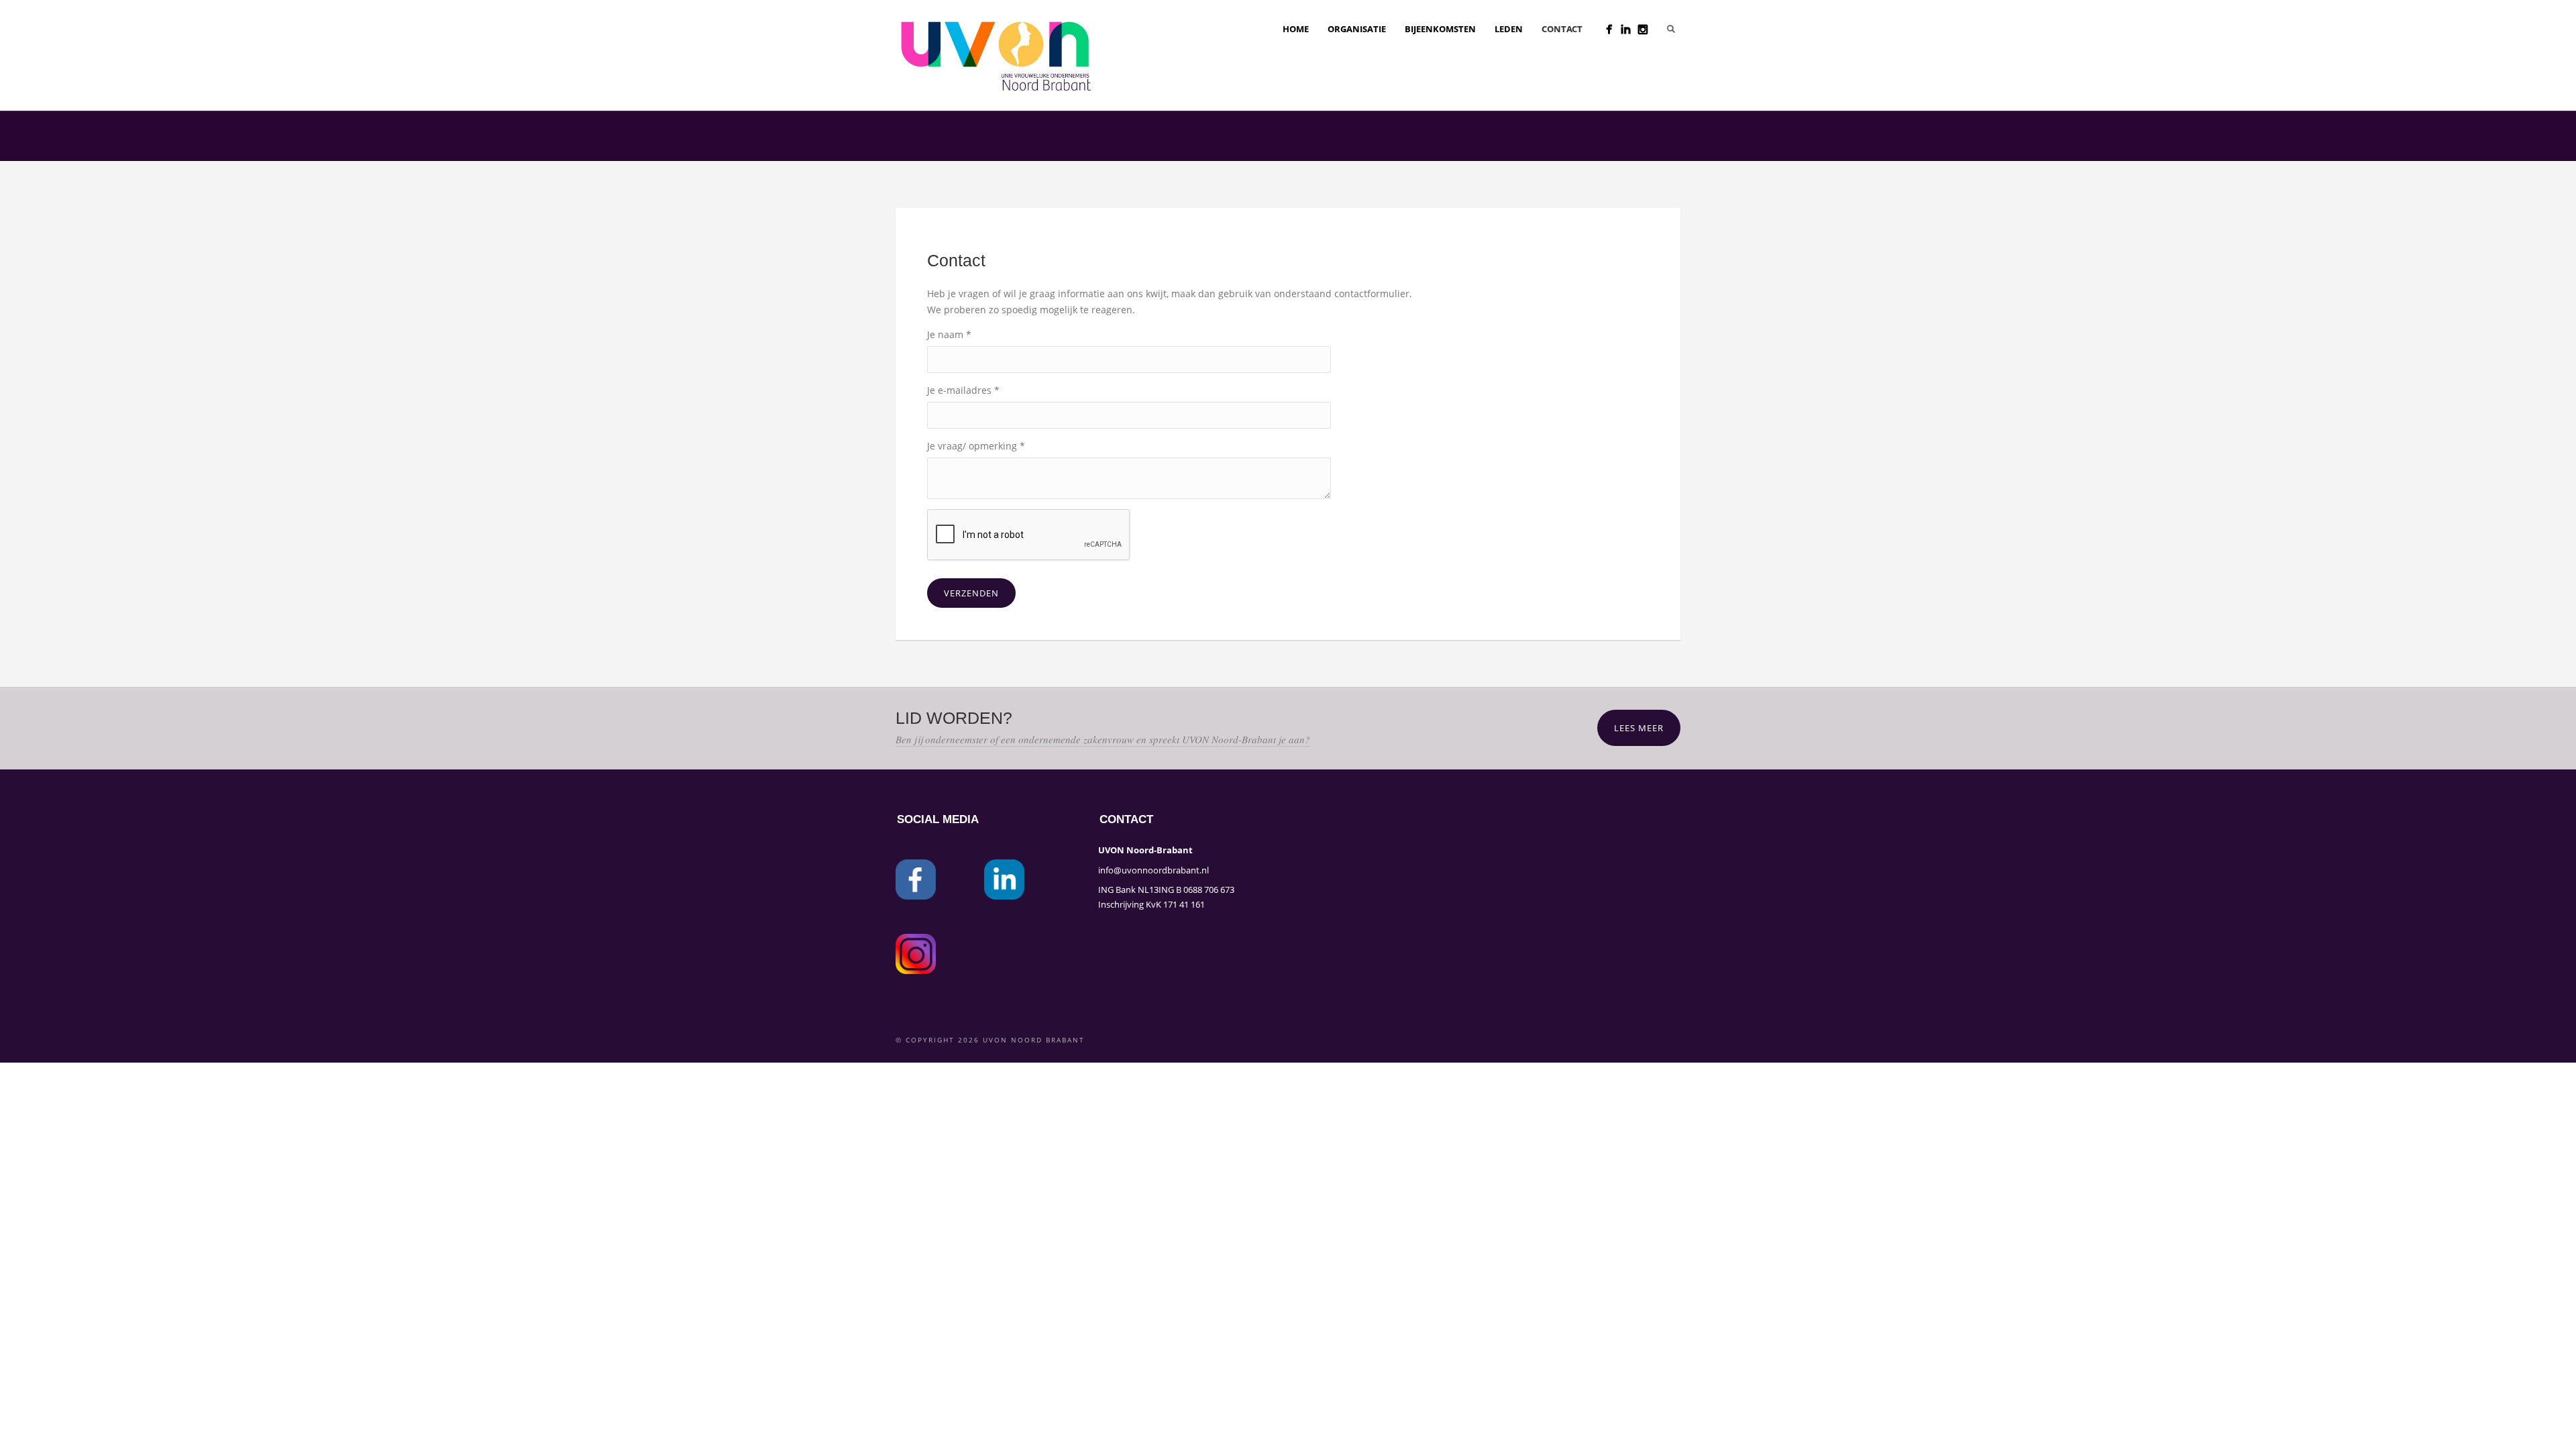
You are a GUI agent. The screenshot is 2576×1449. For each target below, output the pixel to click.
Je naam (949, 334)
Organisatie (1357, 29)
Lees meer (1639, 728)
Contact (1562, 29)
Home (1296, 29)
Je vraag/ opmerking (976, 446)
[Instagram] (1643, 29)
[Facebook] (1609, 29)
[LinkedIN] (1626, 29)
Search (1671, 29)
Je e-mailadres (963, 390)
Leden (1509, 29)
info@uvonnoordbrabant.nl (1153, 870)
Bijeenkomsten (1440, 29)
